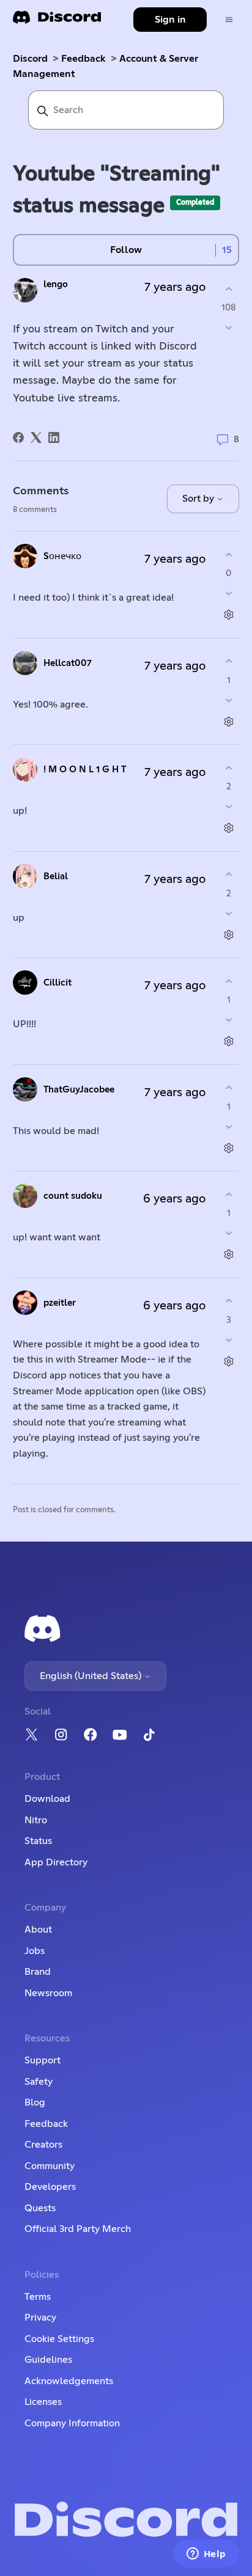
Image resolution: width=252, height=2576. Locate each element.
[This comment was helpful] (228, 554)
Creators (43, 2145)
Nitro (36, 1820)
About (38, 1930)
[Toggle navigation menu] (229, 20)
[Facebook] (18, 437)
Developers (50, 2187)
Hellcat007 (68, 663)
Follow (126, 250)
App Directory (56, 1862)
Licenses (43, 2402)
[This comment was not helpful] (228, 594)
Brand (38, 1972)
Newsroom (48, 1993)
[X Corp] (36, 437)
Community (50, 2166)
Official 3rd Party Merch (78, 2229)
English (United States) (92, 1676)
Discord (30, 59)
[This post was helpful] (228, 289)
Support (43, 2060)
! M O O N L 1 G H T (85, 770)
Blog (35, 2102)
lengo (56, 284)
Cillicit (57, 983)
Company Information (72, 2423)
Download (47, 1799)
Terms (38, 2297)
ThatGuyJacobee (79, 1090)
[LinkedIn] (54, 437)
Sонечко (62, 556)
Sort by (199, 499)
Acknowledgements (69, 2381)
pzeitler (60, 1303)
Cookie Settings (59, 2339)
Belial (56, 876)
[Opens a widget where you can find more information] (206, 2555)
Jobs (35, 1951)
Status (38, 1841)
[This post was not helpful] (228, 328)
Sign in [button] (170, 20)
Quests (40, 2208)
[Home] (57, 21)
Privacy (40, 2318)
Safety (39, 2082)
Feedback (83, 59)
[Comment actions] (228, 615)
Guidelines (48, 2360)
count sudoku (73, 1196)
